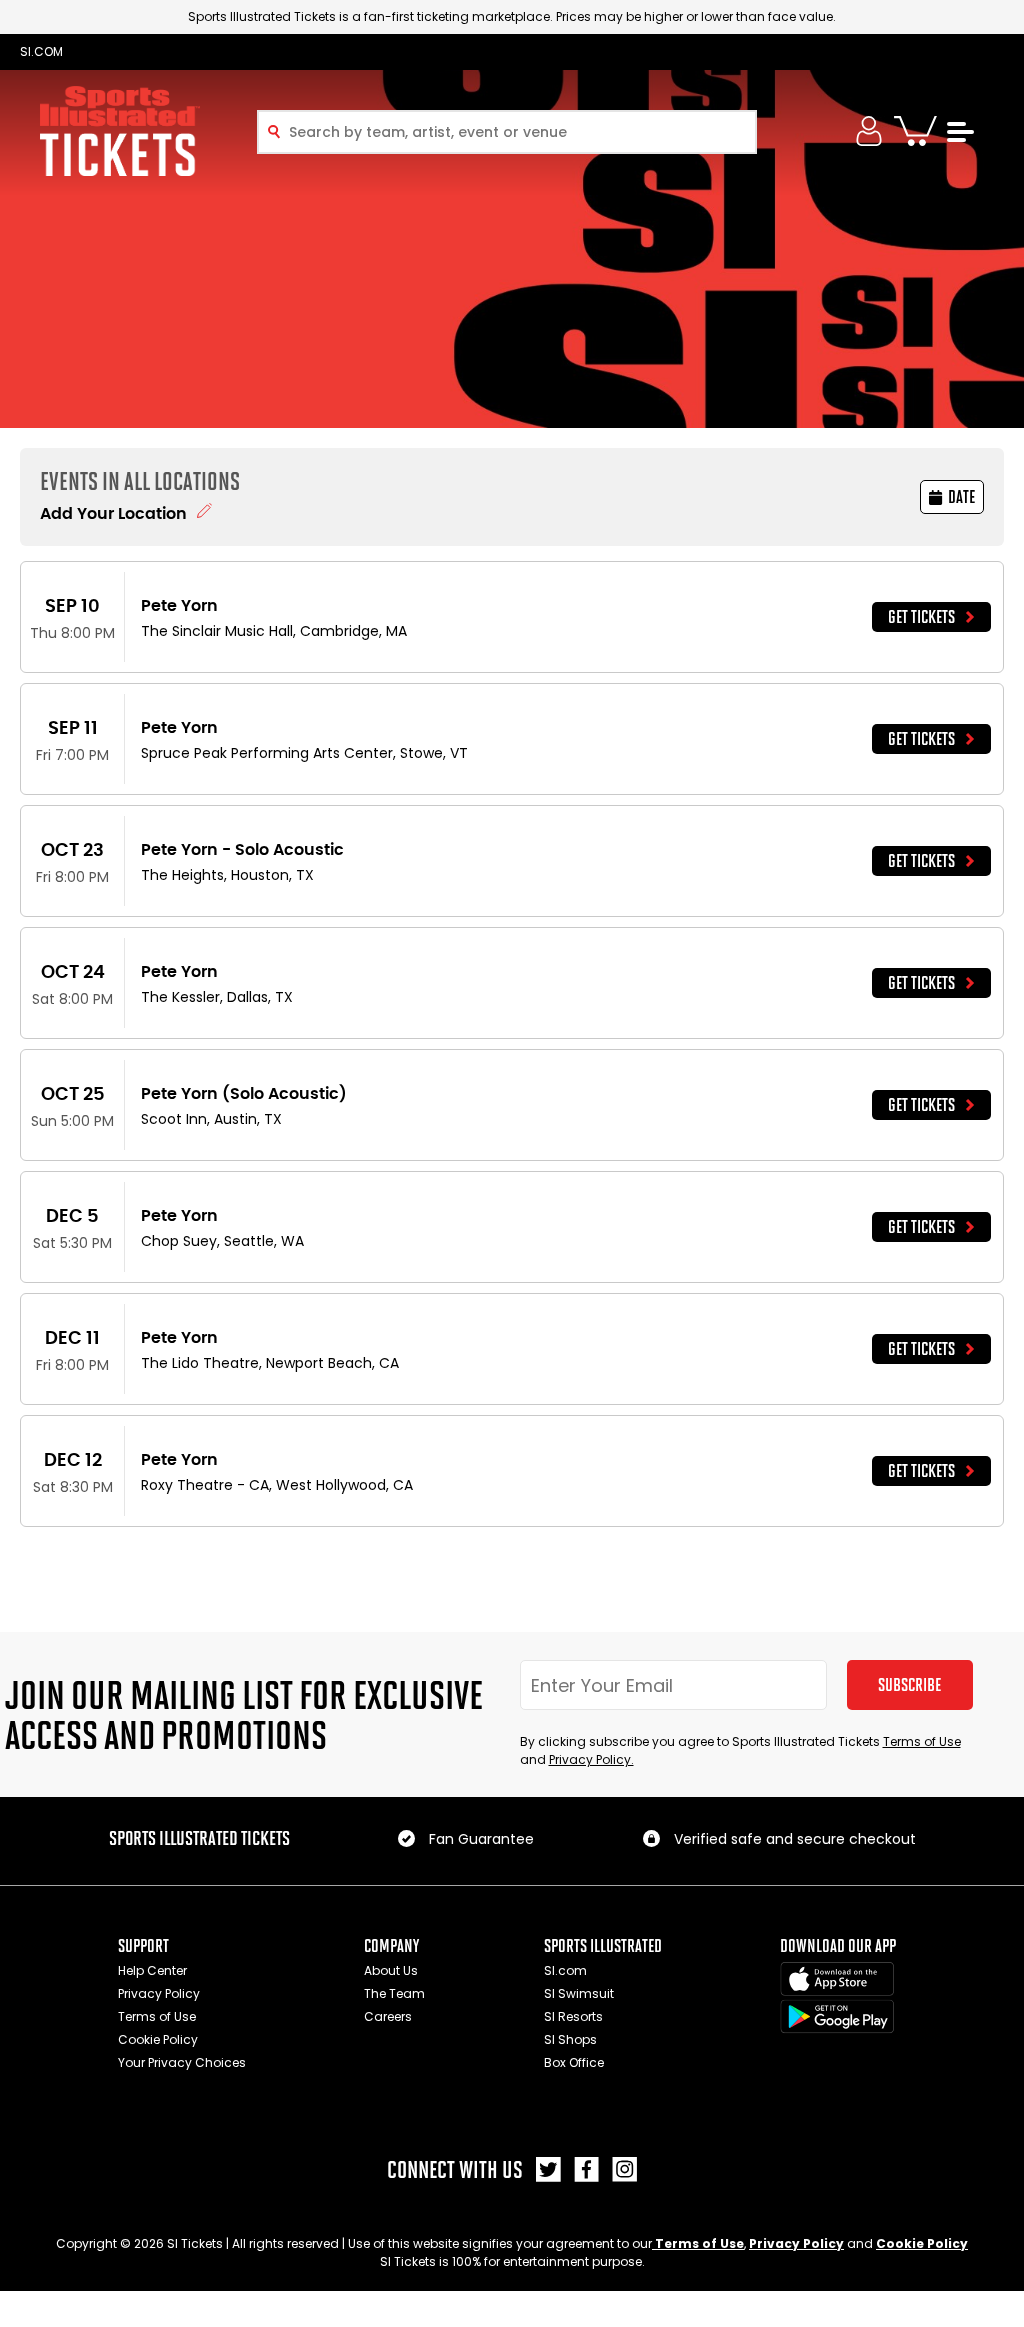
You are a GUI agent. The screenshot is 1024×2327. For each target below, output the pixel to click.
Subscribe (909, 1685)
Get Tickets (921, 617)
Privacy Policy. (591, 1759)
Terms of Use (922, 1741)
